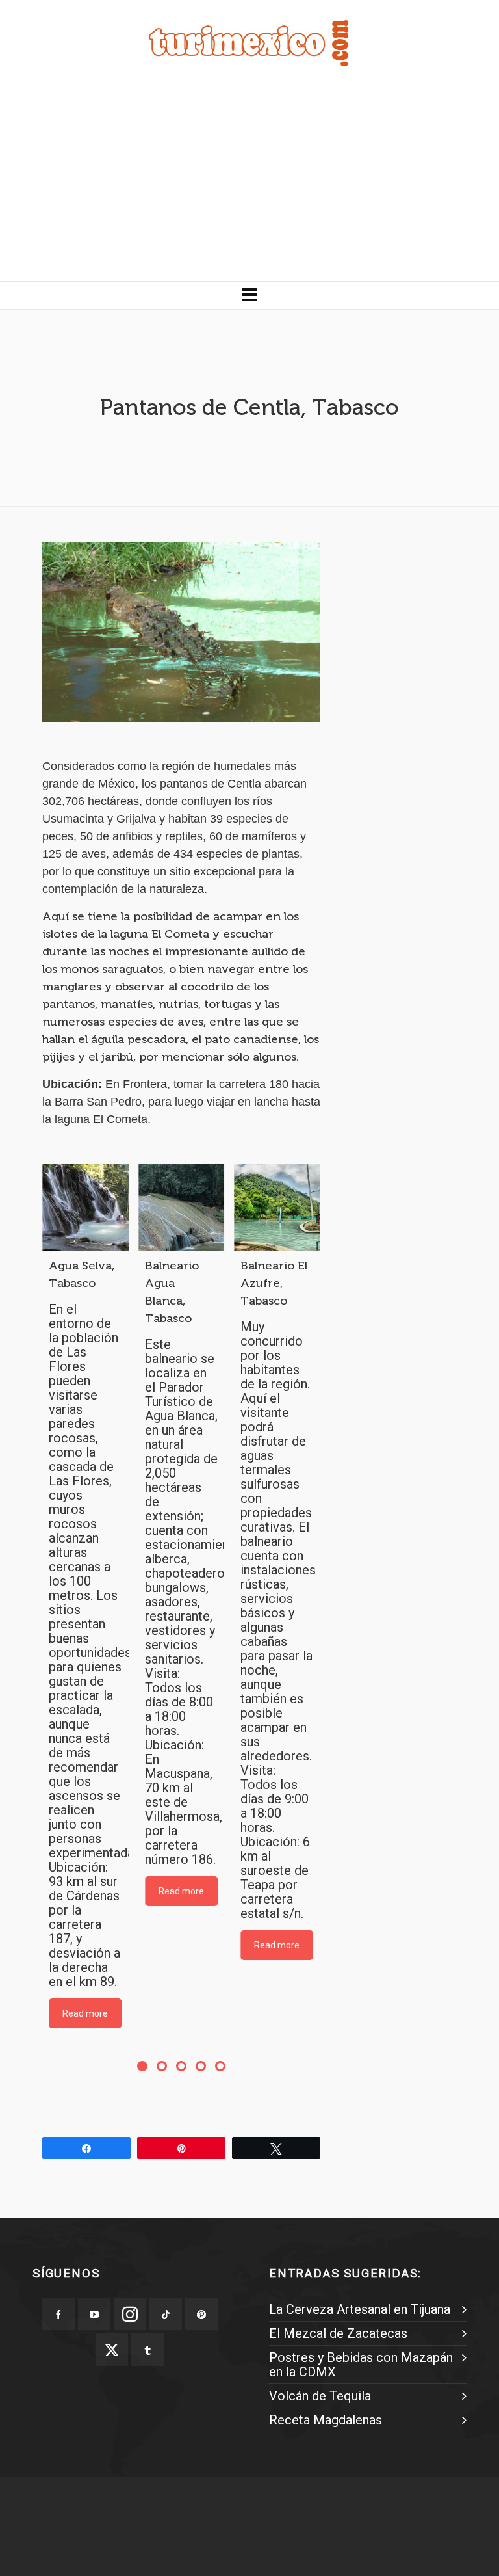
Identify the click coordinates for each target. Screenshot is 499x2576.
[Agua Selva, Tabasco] (85, 1207)
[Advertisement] (249, 183)
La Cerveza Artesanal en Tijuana (360, 2309)
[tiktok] (166, 2314)
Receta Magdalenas (326, 2420)
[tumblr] (147, 2350)
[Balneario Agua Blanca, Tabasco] (182, 1207)
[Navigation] (249, 295)
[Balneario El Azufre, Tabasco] (277, 1207)
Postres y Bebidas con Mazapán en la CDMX (361, 2365)
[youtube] (94, 2314)
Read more (85, 2013)
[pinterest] (201, 2314)
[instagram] (130, 2314)
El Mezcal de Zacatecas (338, 2333)
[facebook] (58, 2314)
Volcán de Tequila (320, 2396)
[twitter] (112, 2350)
